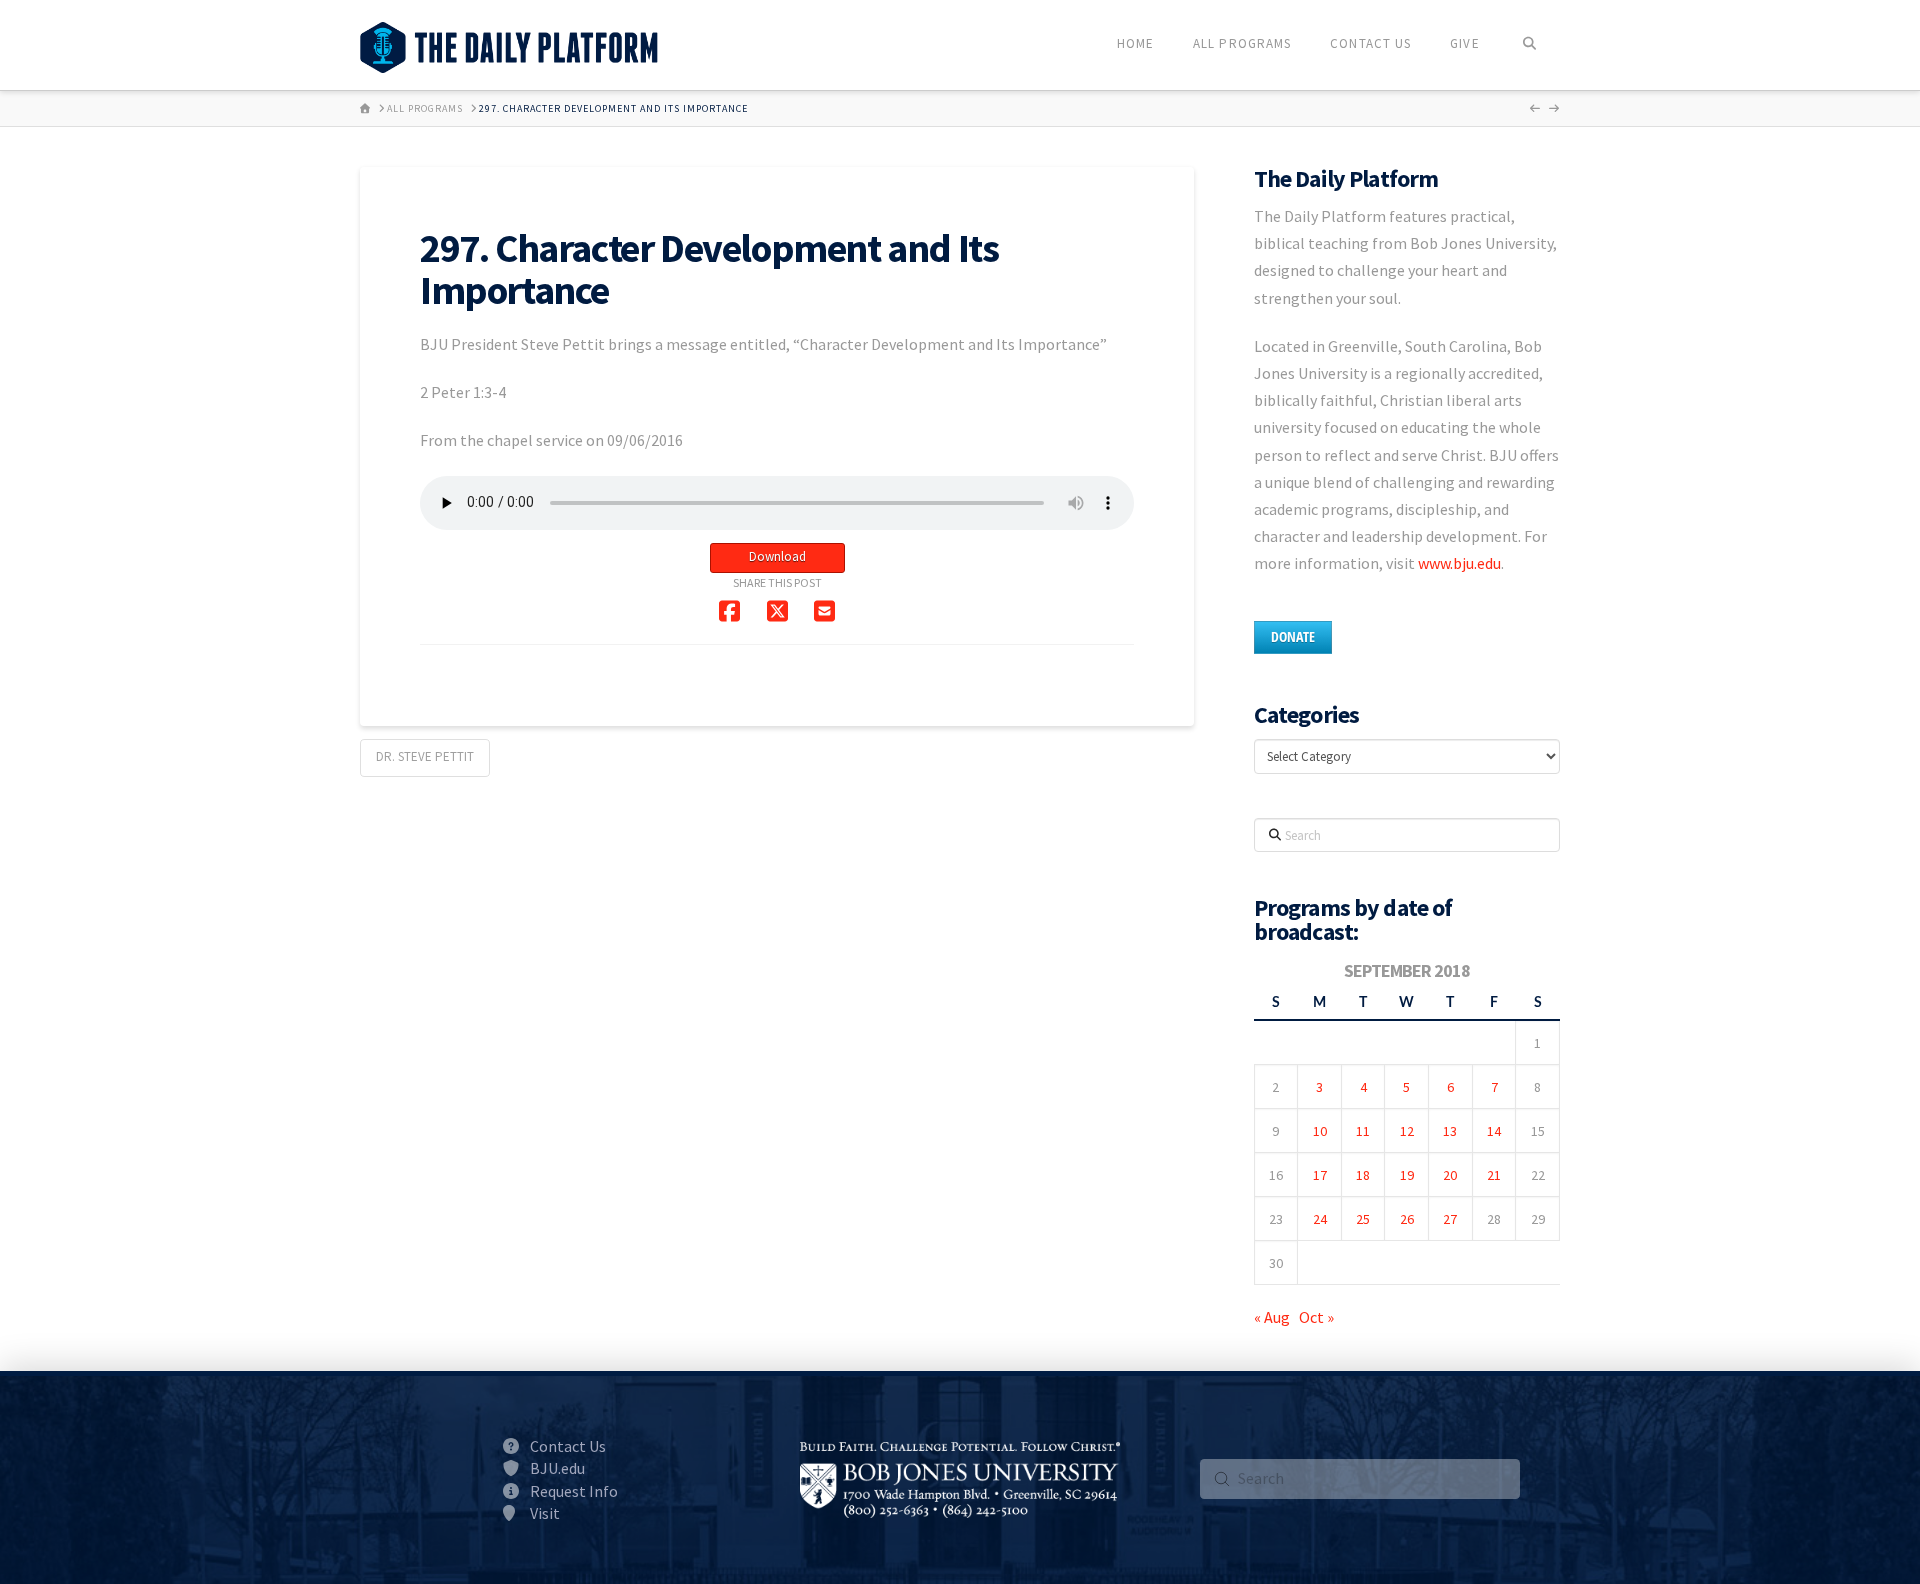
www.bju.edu (1459, 563)
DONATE (1293, 636)
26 (1407, 1219)
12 (1407, 1131)
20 (1450, 1175)
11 (1363, 1131)
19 (1407, 1175)
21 (1494, 1175)
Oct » (1316, 1317)
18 (1363, 1175)
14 (1494, 1131)
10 (1320, 1131)
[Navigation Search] (1529, 45)
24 (1320, 1219)
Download (777, 556)
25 (1363, 1219)
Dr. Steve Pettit (425, 756)
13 (1450, 1131)
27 (1450, 1219)
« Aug (1272, 1317)
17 (1320, 1175)
